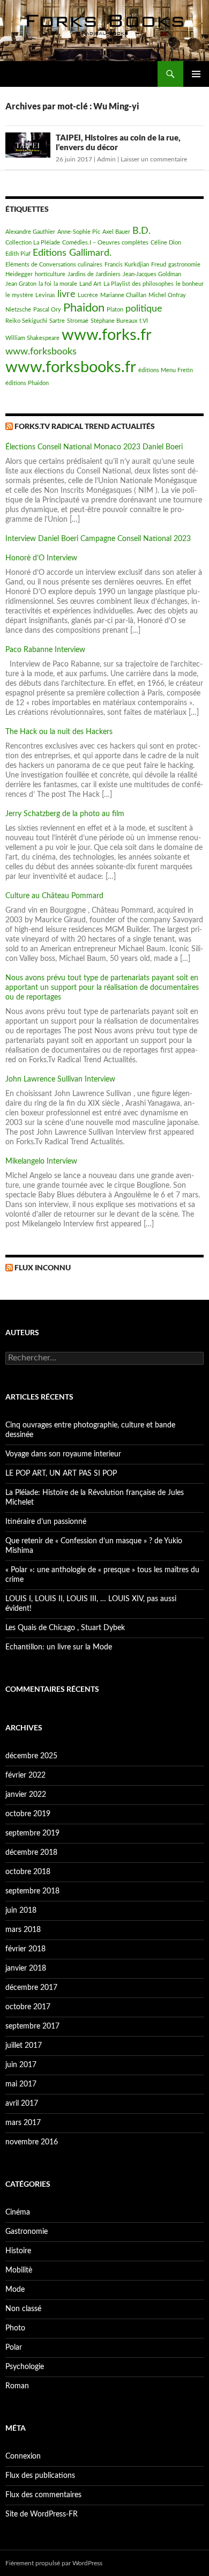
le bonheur (190, 284)
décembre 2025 (31, 1756)
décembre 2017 (31, 1988)
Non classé (23, 2309)
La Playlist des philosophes (139, 284)
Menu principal (196, 74)
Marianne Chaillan (123, 295)
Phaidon (84, 308)
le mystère (19, 295)
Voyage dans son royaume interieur (63, 1454)
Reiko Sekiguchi (26, 321)
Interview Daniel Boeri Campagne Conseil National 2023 (98, 539)
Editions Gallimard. (72, 253)
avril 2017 (22, 2104)
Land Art (90, 284)
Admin (106, 159)
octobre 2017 (28, 2007)
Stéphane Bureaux (114, 321)
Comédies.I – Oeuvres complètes (105, 243)
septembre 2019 (32, 1833)
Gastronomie (27, 2232)
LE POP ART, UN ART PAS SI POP (61, 1474)
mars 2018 (23, 1930)
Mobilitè (19, 2270)
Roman (17, 2386)
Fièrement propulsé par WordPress (54, 2563)
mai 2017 (21, 2084)
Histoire (18, 2251)
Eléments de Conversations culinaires (54, 265)
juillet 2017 (24, 2046)
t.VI (144, 321)
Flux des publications (40, 2476)
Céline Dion (166, 243)
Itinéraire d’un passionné (46, 1522)
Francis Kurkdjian (127, 265)
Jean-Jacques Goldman (152, 274)
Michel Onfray (167, 295)
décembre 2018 (31, 1853)
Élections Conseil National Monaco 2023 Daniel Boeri (94, 447)
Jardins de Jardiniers (94, 274)
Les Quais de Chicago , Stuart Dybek (65, 1628)
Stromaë (78, 321)
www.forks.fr (107, 335)
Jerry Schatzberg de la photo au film (65, 814)
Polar (14, 2348)
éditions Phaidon (27, 383)
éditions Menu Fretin (166, 370)
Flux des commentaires (43, 2495)
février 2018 (25, 1949)
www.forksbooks (41, 351)
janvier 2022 (26, 1795)
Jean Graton (21, 284)
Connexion (23, 2456)
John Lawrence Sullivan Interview (60, 1079)
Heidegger (19, 274)
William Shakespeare (32, 338)
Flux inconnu (43, 1267)
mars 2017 (23, 2123)
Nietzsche (18, 310)
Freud (159, 265)
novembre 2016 (32, 2142)
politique (144, 309)
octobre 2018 (28, 1872)
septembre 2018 (32, 1891)
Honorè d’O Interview (41, 558)
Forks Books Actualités (54, 74)
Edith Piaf (18, 254)
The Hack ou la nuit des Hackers (59, 732)
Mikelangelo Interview (41, 1161)
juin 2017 (21, 2065)
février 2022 (25, 1775)
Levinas (45, 295)
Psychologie (25, 2367)
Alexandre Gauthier (30, 232)
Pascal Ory (47, 310)
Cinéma (18, 2212)
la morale (65, 284)
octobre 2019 (28, 1814)
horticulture (50, 274)
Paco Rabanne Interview (45, 650)
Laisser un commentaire (154, 159)
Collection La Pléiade (33, 243)
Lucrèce (88, 295)
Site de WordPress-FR (42, 2514)
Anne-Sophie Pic (79, 232)
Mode (15, 2290)
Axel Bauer (116, 232)
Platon (115, 310)
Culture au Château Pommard (54, 896)
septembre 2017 (32, 2026)
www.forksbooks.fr (71, 367)
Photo (15, 2328)
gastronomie (184, 265)
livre (66, 294)
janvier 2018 (26, 1968)
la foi (45, 284)
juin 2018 (21, 1911)
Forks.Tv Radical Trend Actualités (85, 426)
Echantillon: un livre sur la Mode (59, 1647)
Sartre (57, 321)
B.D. (141, 231)
